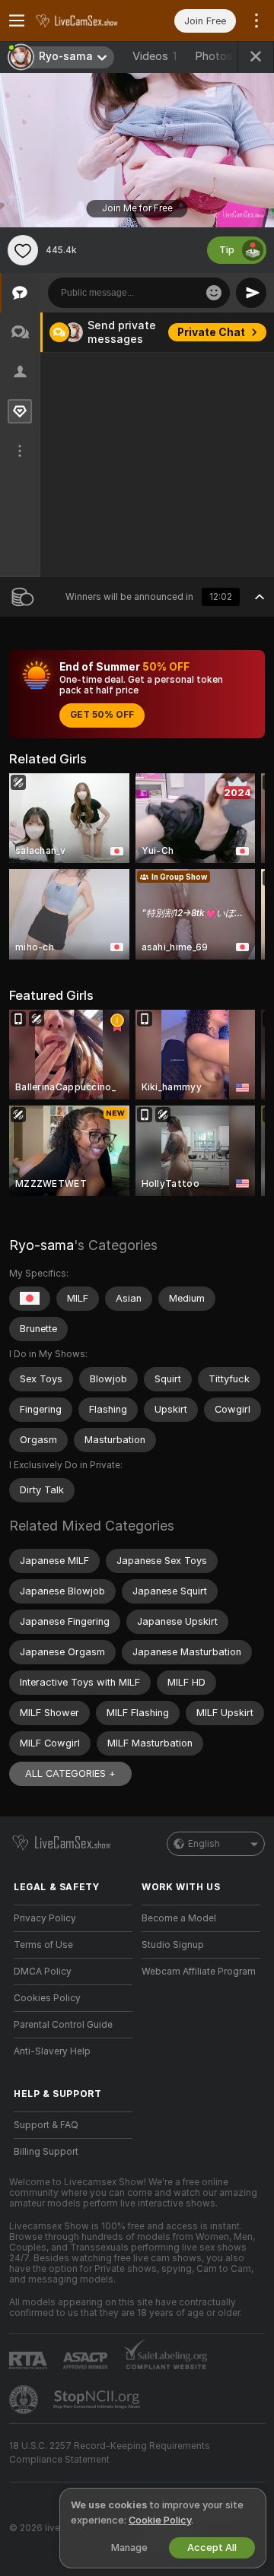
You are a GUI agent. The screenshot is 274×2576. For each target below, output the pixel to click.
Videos (155, 56)
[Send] (251, 293)
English (204, 1844)
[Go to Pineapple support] (25, 2400)
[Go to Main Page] (85, 21)
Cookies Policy (47, 1998)
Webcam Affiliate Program (199, 1972)
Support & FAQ (46, 2125)
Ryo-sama (41, 1245)
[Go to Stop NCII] (98, 2400)
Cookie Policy (160, 2520)
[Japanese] (30, 1299)
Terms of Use (43, 1945)
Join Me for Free (137, 208)
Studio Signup (173, 1945)
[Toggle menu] (17, 21)
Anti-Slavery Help (52, 2051)
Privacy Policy (45, 1918)
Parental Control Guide (63, 2025)
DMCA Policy (43, 1972)
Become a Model (179, 1918)
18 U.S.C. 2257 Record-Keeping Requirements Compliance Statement (110, 2453)
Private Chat (211, 332)
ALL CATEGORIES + (70, 1773)
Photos (225, 56)
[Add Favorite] (23, 250)
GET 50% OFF (102, 715)
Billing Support (46, 2152)
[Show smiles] (214, 293)
